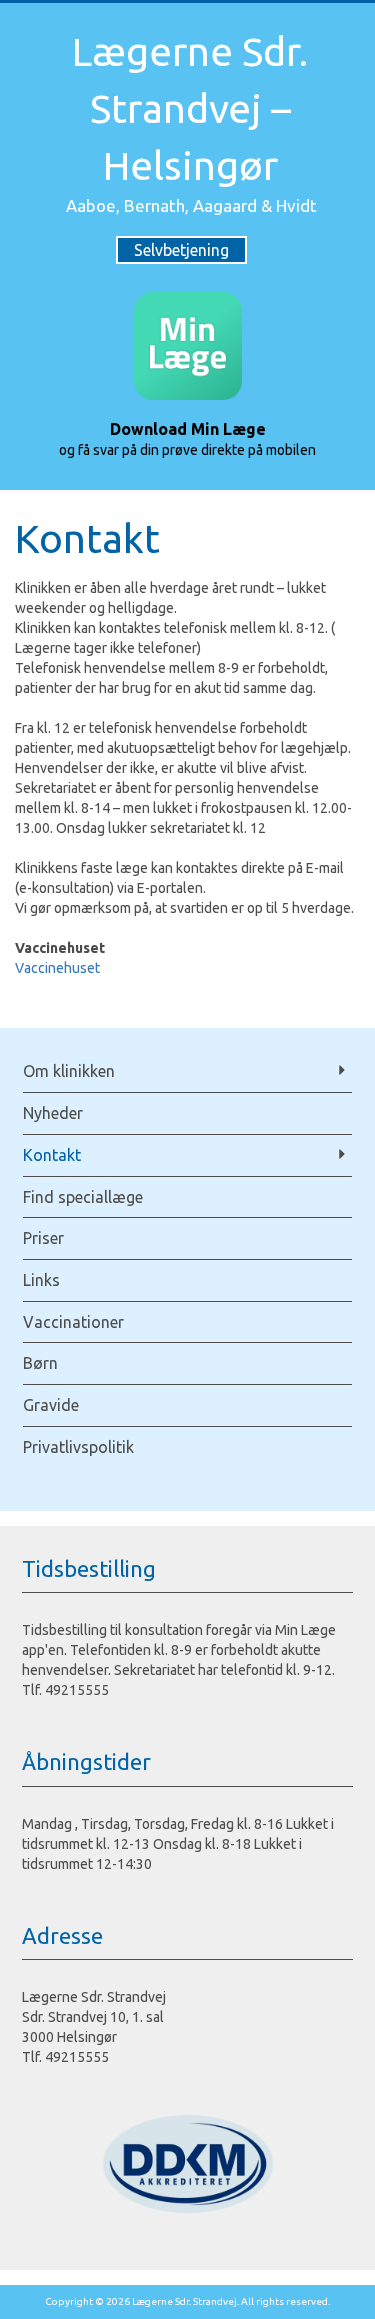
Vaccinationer (73, 1322)
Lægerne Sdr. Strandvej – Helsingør (190, 108)
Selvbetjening (181, 250)
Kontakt (52, 1155)
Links (41, 1280)
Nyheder (53, 1113)
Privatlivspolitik (78, 1447)
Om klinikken (69, 1071)
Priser (43, 1238)
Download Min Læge (188, 429)
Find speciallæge (83, 1197)
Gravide (51, 1405)
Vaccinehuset (57, 968)
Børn (40, 1363)
